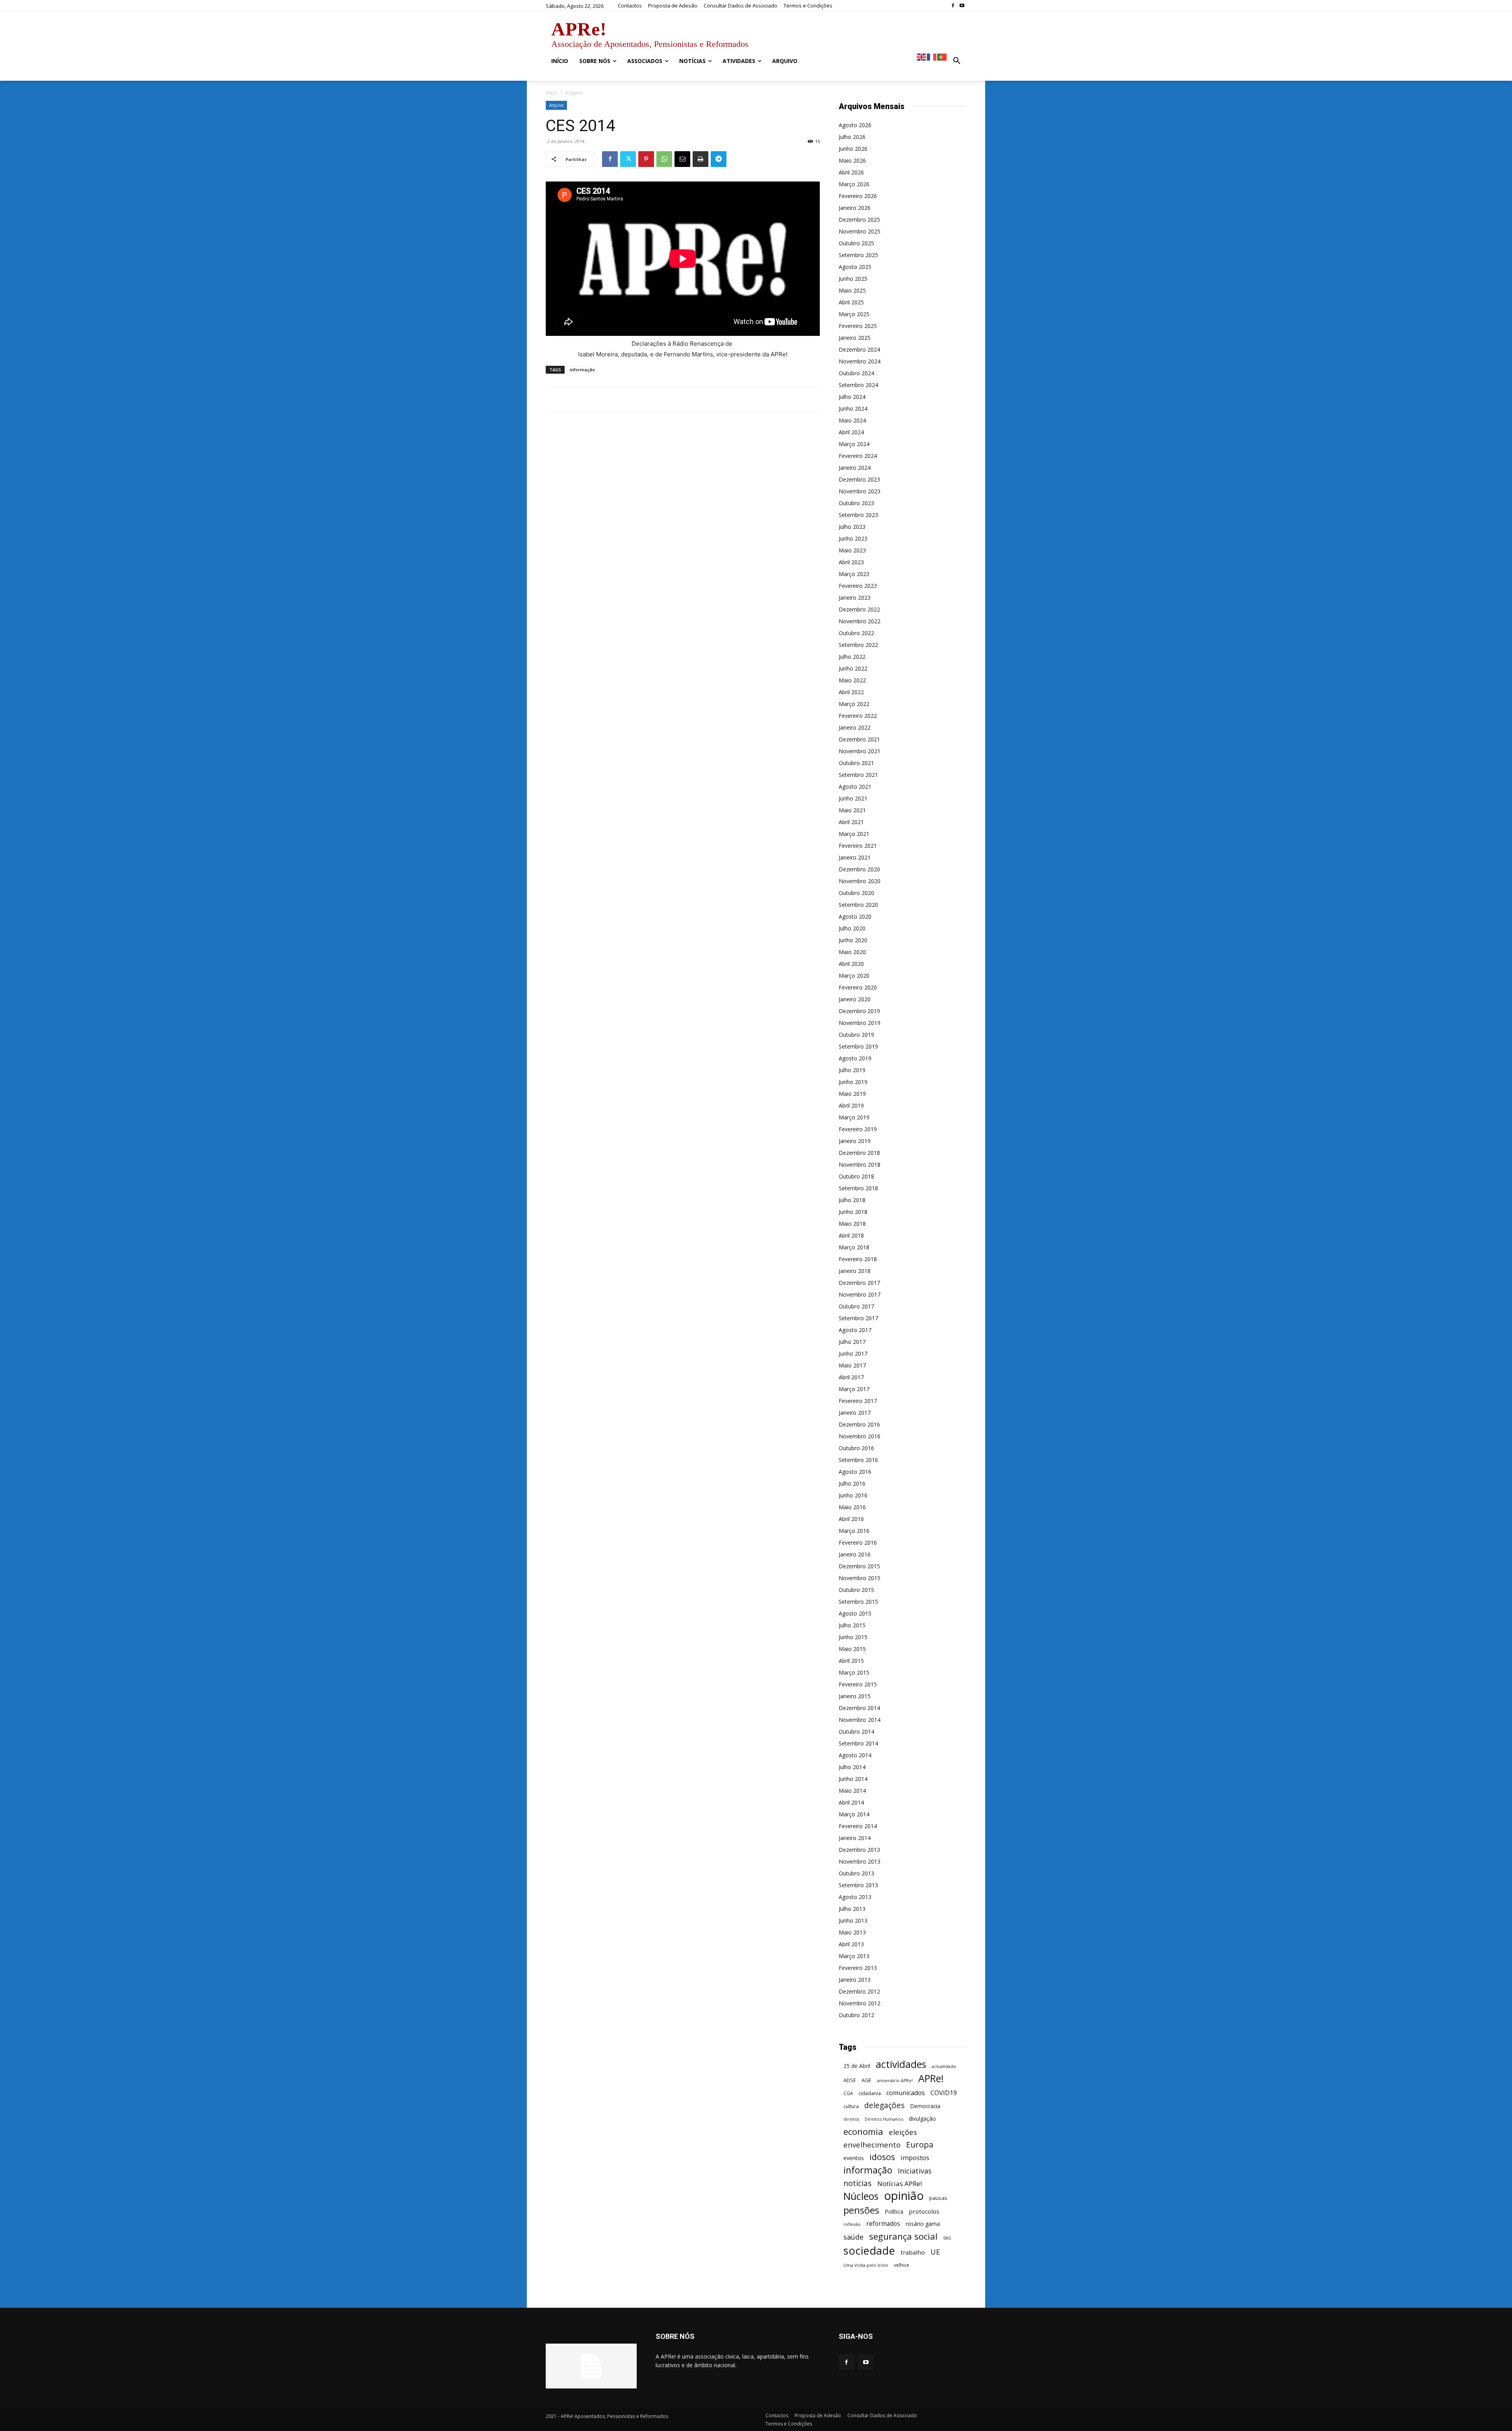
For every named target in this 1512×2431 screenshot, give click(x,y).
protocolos (924, 2211)
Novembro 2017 (860, 1294)
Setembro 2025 (858, 255)
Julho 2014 (852, 1767)
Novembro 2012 (860, 2003)
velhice (901, 2265)
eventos (854, 2158)
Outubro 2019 (856, 1035)
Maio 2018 (852, 1224)
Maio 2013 (852, 1932)
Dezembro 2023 (859, 479)
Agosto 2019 (855, 1058)
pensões (861, 2210)
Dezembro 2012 (859, 1991)
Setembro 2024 (858, 385)
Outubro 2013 (856, 1873)
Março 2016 (854, 1531)
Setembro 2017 (858, 1318)
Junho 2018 (853, 1212)
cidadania (870, 2093)
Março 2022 (854, 704)
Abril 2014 (851, 1802)
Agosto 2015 (855, 1613)
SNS (947, 2238)
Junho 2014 (853, 1779)
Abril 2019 (851, 1105)
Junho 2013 (853, 1921)
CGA (848, 2093)
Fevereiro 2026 (858, 196)
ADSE (850, 2080)
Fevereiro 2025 (858, 326)
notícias (858, 2183)
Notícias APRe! (900, 2184)
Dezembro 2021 (859, 739)
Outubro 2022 (856, 633)
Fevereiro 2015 (858, 1684)
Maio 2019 (852, 1094)
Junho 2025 (853, 279)
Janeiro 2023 (855, 598)
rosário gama (923, 2224)
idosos (882, 2157)
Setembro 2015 (858, 1602)
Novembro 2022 (860, 621)
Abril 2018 (851, 1235)
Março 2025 (854, 314)
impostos (915, 2158)
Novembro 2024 (860, 361)
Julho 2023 (852, 527)
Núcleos (861, 2196)
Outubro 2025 (856, 243)
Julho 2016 (852, 1483)
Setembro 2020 (858, 905)
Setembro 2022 (858, 645)
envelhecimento (872, 2145)
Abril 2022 (851, 692)
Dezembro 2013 (859, 1850)
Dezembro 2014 (859, 1708)
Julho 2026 (852, 137)
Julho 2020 (852, 928)
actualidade (944, 2066)
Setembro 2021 (858, 775)
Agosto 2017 (855, 1330)
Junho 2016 (853, 1495)
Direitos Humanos (884, 2119)
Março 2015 (854, 1672)
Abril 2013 (851, 1944)
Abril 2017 (851, 1377)
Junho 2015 (853, 1637)
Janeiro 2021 (855, 857)
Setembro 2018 (858, 1188)
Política (894, 2211)
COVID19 (944, 2093)
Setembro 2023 (858, 515)
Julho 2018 (852, 1200)
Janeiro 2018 (855, 1271)
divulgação (922, 2119)
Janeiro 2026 (855, 208)
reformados (883, 2224)
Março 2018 (854, 1247)
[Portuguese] (942, 57)
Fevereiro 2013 (858, 1968)
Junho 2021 (853, 798)
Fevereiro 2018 (858, 1259)
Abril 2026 (851, 172)
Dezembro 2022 (859, 609)
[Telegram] (719, 159)
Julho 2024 (852, 397)
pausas (938, 2198)
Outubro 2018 (856, 1176)
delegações (884, 2106)
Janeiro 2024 (855, 468)
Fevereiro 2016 (858, 1543)
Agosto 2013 (855, 1897)
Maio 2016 (852, 1507)
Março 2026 (854, 184)
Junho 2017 (853, 1354)
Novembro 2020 (860, 881)
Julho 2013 (852, 1909)
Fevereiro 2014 (858, 1826)
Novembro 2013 (860, 1861)
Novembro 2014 (860, 1720)
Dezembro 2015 (859, 1566)
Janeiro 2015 (855, 1696)
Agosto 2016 (855, 1472)
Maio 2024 (852, 420)
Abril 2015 (851, 1661)
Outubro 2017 (856, 1306)
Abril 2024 (851, 432)
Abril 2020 (851, 964)
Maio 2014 (852, 1791)
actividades (901, 2064)
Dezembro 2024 (859, 349)
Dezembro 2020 (859, 869)
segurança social (903, 2236)
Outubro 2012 (856, 2015)
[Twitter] (628, 159)
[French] (932, 57)
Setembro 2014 (858, 1743)
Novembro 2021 (860, 751)
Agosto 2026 (855, 125)
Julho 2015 (852, 1625)
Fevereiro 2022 (858, 716)
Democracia (925, 2106)
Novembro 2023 (860, 491)
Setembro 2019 (858, 1046)
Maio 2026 (852, 160)
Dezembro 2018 (859, 1153)
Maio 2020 (852, 952)
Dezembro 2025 (859, 220)
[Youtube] (962, 6)
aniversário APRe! (895, 2081)
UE (935, 2252)
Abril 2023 (851, 562)
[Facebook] (953, 6)
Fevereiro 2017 (858, 1401)
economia (863, 2132)
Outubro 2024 (856, 373)
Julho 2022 (852, 657)
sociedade (869, 2250)
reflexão (852, 2224)
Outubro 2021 (856, 763)
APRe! (931, 2078)
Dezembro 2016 (859, 1424)
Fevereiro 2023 (858, 586)
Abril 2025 (851, 302)
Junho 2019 (853, 1082)
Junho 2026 (853, 149)
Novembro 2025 (860, 231)
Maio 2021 (852, 810)
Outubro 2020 (856, 893)
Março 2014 (854, 1814)
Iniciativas (915, 2171)
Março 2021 (854, 834)
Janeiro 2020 (855, 999)
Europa (920, 2145)
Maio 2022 (852, 680)
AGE (866, 2080)
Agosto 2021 (855, 787)
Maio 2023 (852, 550)
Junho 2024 (853, 409)
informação (582, 370)
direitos (851, 2119)
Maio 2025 (852, 290)
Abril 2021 (851, 822)
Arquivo (556, 105)
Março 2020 (854, 976)
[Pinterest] (646, 159)
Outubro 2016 (856, 1448)
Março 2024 (854, 444)
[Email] (682, 159)
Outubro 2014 (856, 1732)
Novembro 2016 (860, 1436)
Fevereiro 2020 (858, 987)
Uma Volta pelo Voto (866, 2265)
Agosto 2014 (855, 1755)
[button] (957, 61)
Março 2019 (854, 1117)
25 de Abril (857, 2066)
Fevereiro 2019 (858, 1129)
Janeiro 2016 (855, 1554)
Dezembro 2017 (859, 1283)
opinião (904, 2196)
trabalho (913, 2252)
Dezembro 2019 (859, 1011)
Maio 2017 (852, 1365)
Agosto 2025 (855, 267)
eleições (903, 2132)
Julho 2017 (852, 1342)
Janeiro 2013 (855, 1980)
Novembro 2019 (860, 1023)
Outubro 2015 (856, 1590)
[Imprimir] (700, 159)
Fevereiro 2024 (858, 456)
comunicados (906, 2093)
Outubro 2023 (856, 503)
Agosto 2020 (855, 916)
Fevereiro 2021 (858, 846)
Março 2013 (854, 1956)
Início (552, 93)
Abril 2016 (851, 1519)
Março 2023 (854, 574)
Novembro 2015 (860, 1578)
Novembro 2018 (860, 1165)
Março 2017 (854, 1389)
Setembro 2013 (858, 1885)
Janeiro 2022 (855, 727)
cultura (851, 2106)
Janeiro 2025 (855, 338)
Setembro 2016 (858, 1460)
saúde (853, 2237)
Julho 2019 (852, 1070)
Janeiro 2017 (855, 1413)
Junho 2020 (853, 940)
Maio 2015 (852, 1649)
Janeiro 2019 (855, 1141)
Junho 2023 (853, 538)
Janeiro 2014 (855, 1838)
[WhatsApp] (664, 159)
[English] (922, 57)
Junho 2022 (853, 668)
